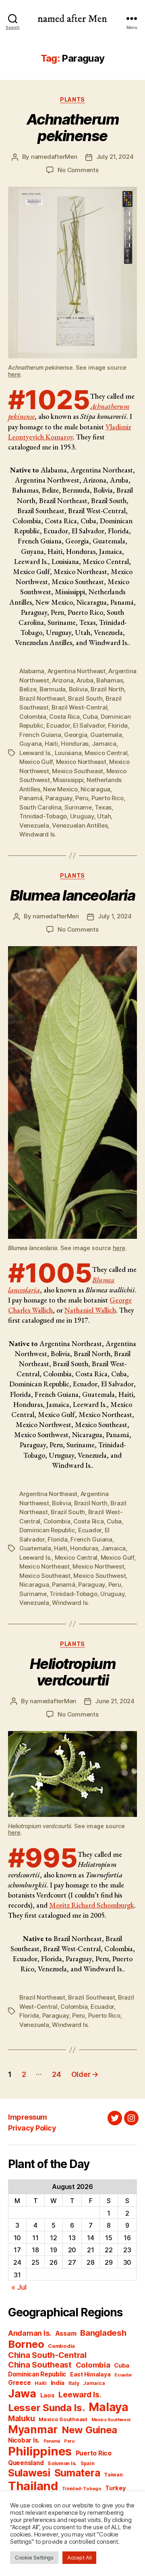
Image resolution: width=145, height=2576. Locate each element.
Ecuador (58, 725)
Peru (82, 798)
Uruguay (82, 816)
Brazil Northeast (42, 698)
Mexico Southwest (99, 1576)
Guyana (30, 744)
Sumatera (77, 2473)
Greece (19, 2383)
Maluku (21, 2419)
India (58, 2383)
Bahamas (110, 680)
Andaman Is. (30, 2333)
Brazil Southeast (91, 1997)
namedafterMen (54, 157)
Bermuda (53, 689)
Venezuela (34, 825)
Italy (74, 2383)
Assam (66, 2334)
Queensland (26, 2463)
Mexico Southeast (78, 771)
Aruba (85, 680)
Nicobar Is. (24, 2440)
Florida (118, 725)
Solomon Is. (62, 2463)
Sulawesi (29, 2473)
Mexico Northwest (98, 1566)
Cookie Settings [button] (34, 2557)
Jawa (22, 2393)
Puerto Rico (108, 798)
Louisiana (68, 753)
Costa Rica (64, 717)
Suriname (78, 807)
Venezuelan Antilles (80, 825)
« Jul (19, 2287)
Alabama (32, 671)
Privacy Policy (32, 2128)
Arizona (63, 680)
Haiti (51, 744)
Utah (104, 816)
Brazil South (85, 698)
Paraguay (59, 798)
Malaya (108, 2407)
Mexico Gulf (36, 762)
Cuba (90, 717)
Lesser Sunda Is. (47, 2408)
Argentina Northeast (77, 671)
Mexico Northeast (81, 762)
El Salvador (89, 725)
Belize (28, 689)
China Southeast (40, 2365)
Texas (103, 807)
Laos (48, 2395)
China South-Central (47, 2355)
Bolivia (78, 689)
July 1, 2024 (115, 916)
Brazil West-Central (79, 707)
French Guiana (40, 735)
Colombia (33, 717)
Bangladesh (103, 2333)
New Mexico (60, 789)
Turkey (115, 2488)
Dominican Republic (47, 1530)
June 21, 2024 (115, 1701)
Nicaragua (95, 789)
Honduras (75, 744)
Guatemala (106, 735)
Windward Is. (38, 834)
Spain (88, 2463)
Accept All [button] (79, 2557)
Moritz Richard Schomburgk (92, 1905)
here (14, 374)
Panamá (31, 798)
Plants (72, 99)
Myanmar (33, 2429)
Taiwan (113, 2475)
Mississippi (68, 780)
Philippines (40, 2451)
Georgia (76, 735)
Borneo (26, 2344)
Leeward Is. (35, 753)
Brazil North (107, 689)
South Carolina (40, 807)
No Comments (78, 170)
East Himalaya (90, 2374)
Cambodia (61, 2346)
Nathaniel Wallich (90, 1310)
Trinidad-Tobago (43, 816)
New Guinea (89, 2430)
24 (56, 2074)
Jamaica (104, 744)
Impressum (28, 2117)
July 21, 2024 (115, 157)
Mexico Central (106, 753)
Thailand (33, 2486)
